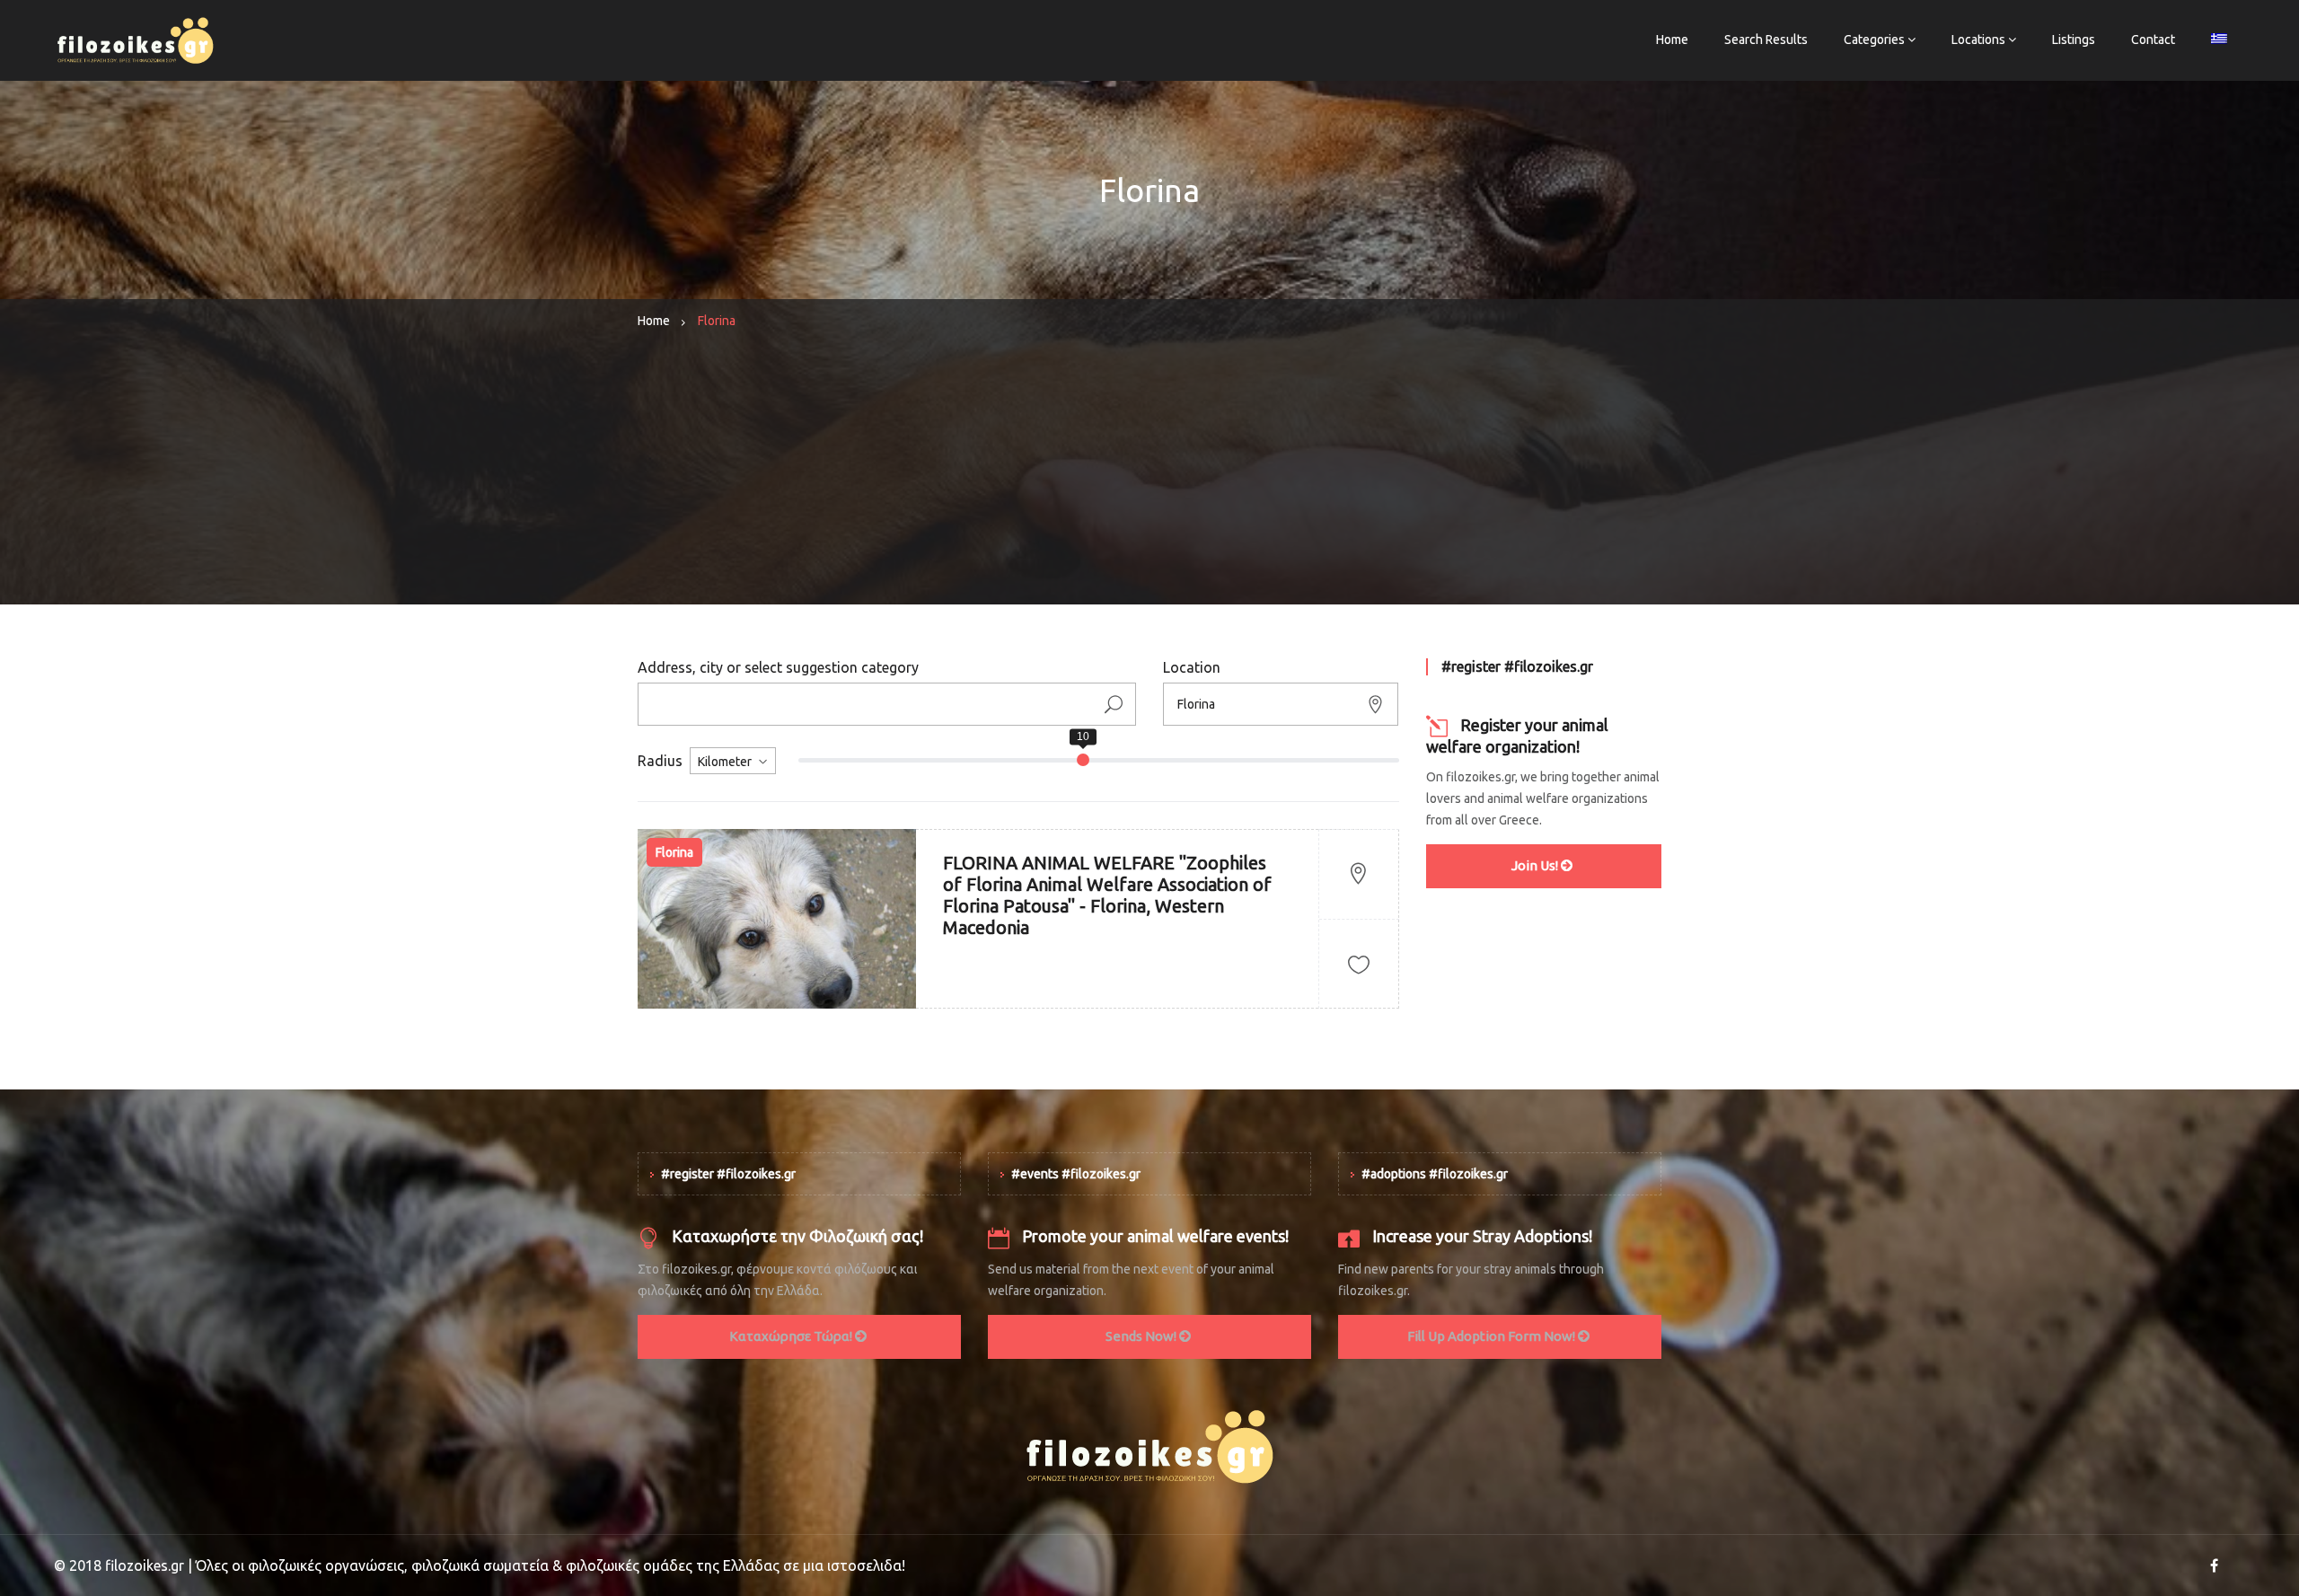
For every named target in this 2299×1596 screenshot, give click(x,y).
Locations (1978, 40)
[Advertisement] (1149, 479)
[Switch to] (2219, 40)
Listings (2074, 40)
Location (1192, 667)
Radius (660, 761)
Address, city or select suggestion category (778, 667)
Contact (2153, 40)
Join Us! (1536, 865)
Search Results (1766, 40)
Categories (1874, 40)
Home (1672, 40)
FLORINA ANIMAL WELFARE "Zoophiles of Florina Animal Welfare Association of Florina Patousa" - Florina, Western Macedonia (1107, 895)
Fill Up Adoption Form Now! (1493, 1336)
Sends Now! (1142, 1336)
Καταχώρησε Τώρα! (792, 1336)
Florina (674, 852)
